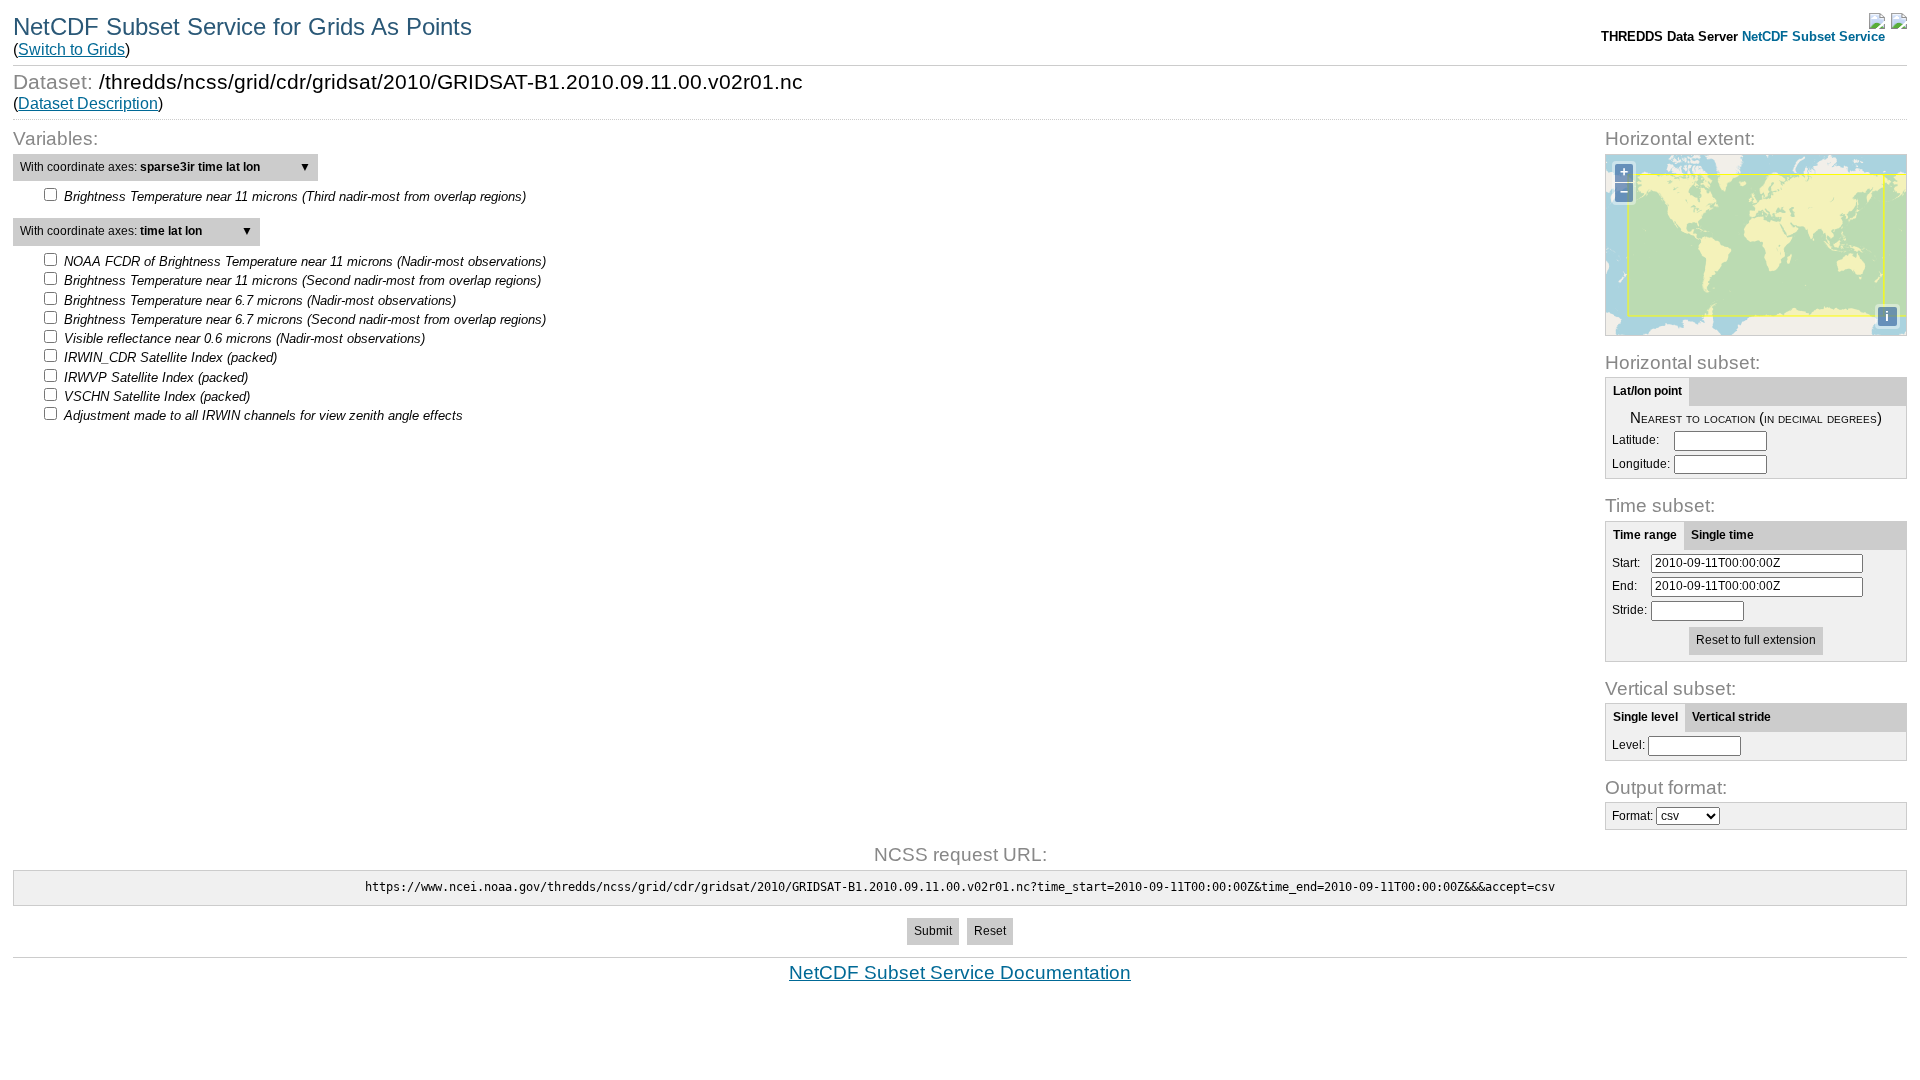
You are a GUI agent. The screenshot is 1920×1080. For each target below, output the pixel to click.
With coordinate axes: (165, 167)
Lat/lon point (1647, 391)
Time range (1645, 535)
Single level (1645, 717)
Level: (1628, 745)
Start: (1626, 563)
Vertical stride (1731, 717)
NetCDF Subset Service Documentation (960, 972)
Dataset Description (88, 103)
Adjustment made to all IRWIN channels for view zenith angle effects (263, 415)
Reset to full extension (1756, 640)
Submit (933, 931)
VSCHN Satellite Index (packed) (157, 396)
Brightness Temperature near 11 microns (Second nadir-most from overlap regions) (302, 280)
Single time (1722, 535)
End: (1624, 586)
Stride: (1629, 610)
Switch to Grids (71, 49)
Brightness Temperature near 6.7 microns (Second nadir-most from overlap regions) (305, 319)
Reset (990, 931)
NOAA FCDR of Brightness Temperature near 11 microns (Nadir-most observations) (305, 261)
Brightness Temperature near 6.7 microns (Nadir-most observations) (260, 300)
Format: (1632, 816)
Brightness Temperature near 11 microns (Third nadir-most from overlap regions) (295, 196)
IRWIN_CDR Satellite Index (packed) (170, 357)
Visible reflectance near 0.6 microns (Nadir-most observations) (244, 338)
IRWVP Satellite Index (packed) (156, 377)
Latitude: (1635, 440)
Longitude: (1641, 464)
